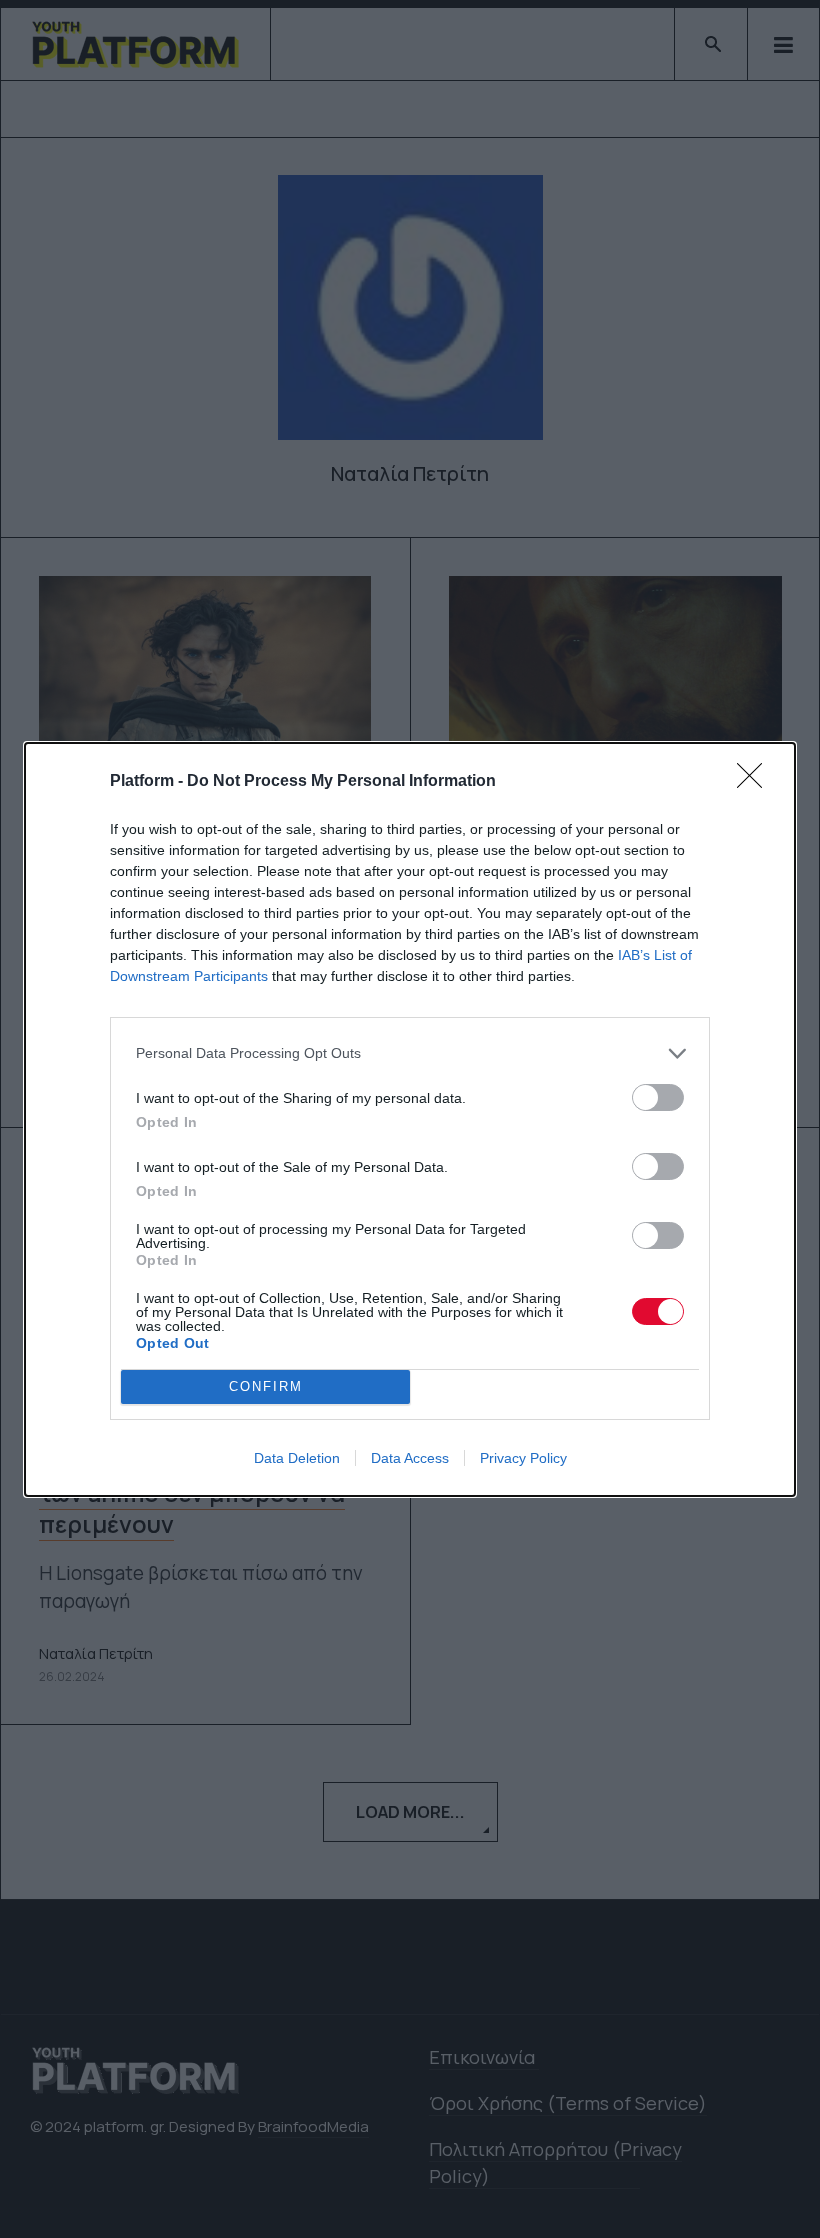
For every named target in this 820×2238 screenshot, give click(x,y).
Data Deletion (297, 1458)
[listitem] (410, 1053)
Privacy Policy (523, 1458)
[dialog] (410, 1119)
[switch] (658, 1097)
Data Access (410, 1458)
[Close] (756, 782)
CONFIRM (266, 1386)
